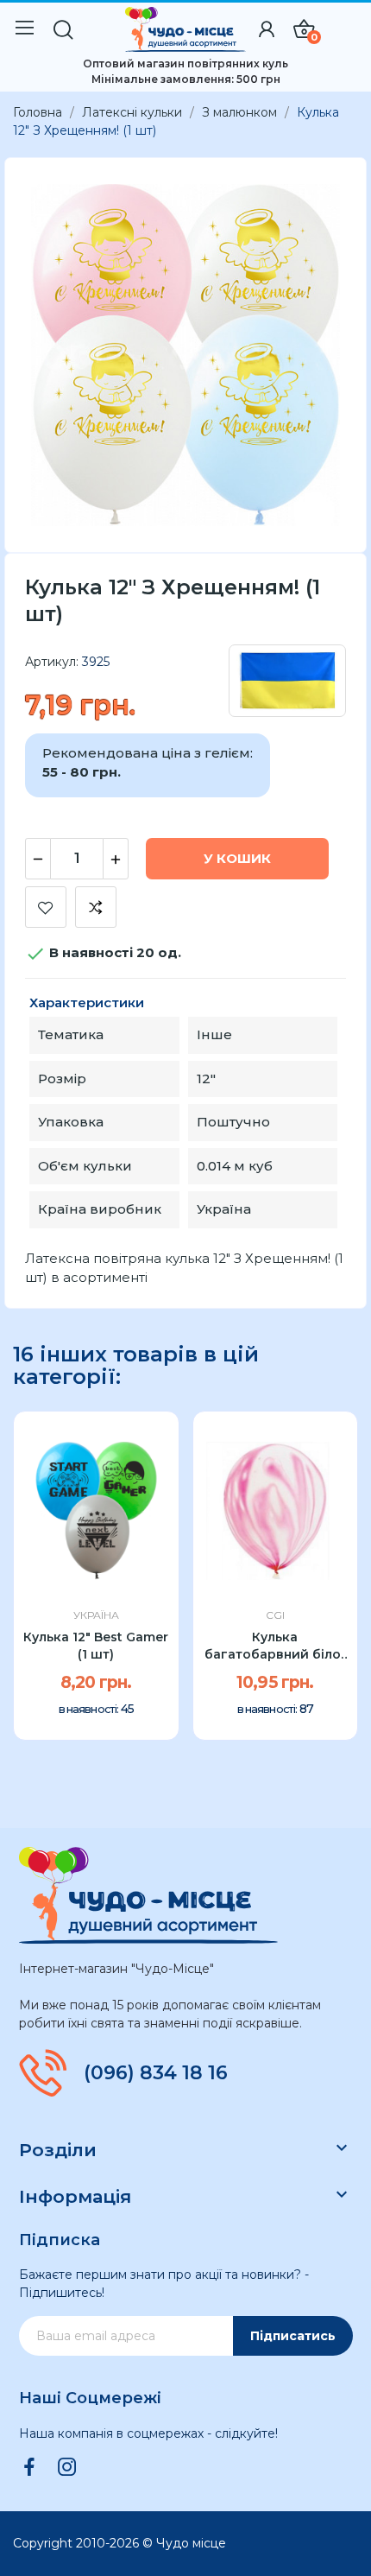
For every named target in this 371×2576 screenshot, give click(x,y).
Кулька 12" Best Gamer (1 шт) (96, 1646)
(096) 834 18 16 (156, 2073)
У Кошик (237, 858)
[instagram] (67, 2468)
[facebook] (29, 2468)
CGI (275, 1615)
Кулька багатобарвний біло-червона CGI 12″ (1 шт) (275, 1646)
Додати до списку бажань (46, 907)
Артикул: (52, 662)
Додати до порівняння (96, 907)
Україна (96, 1615)
